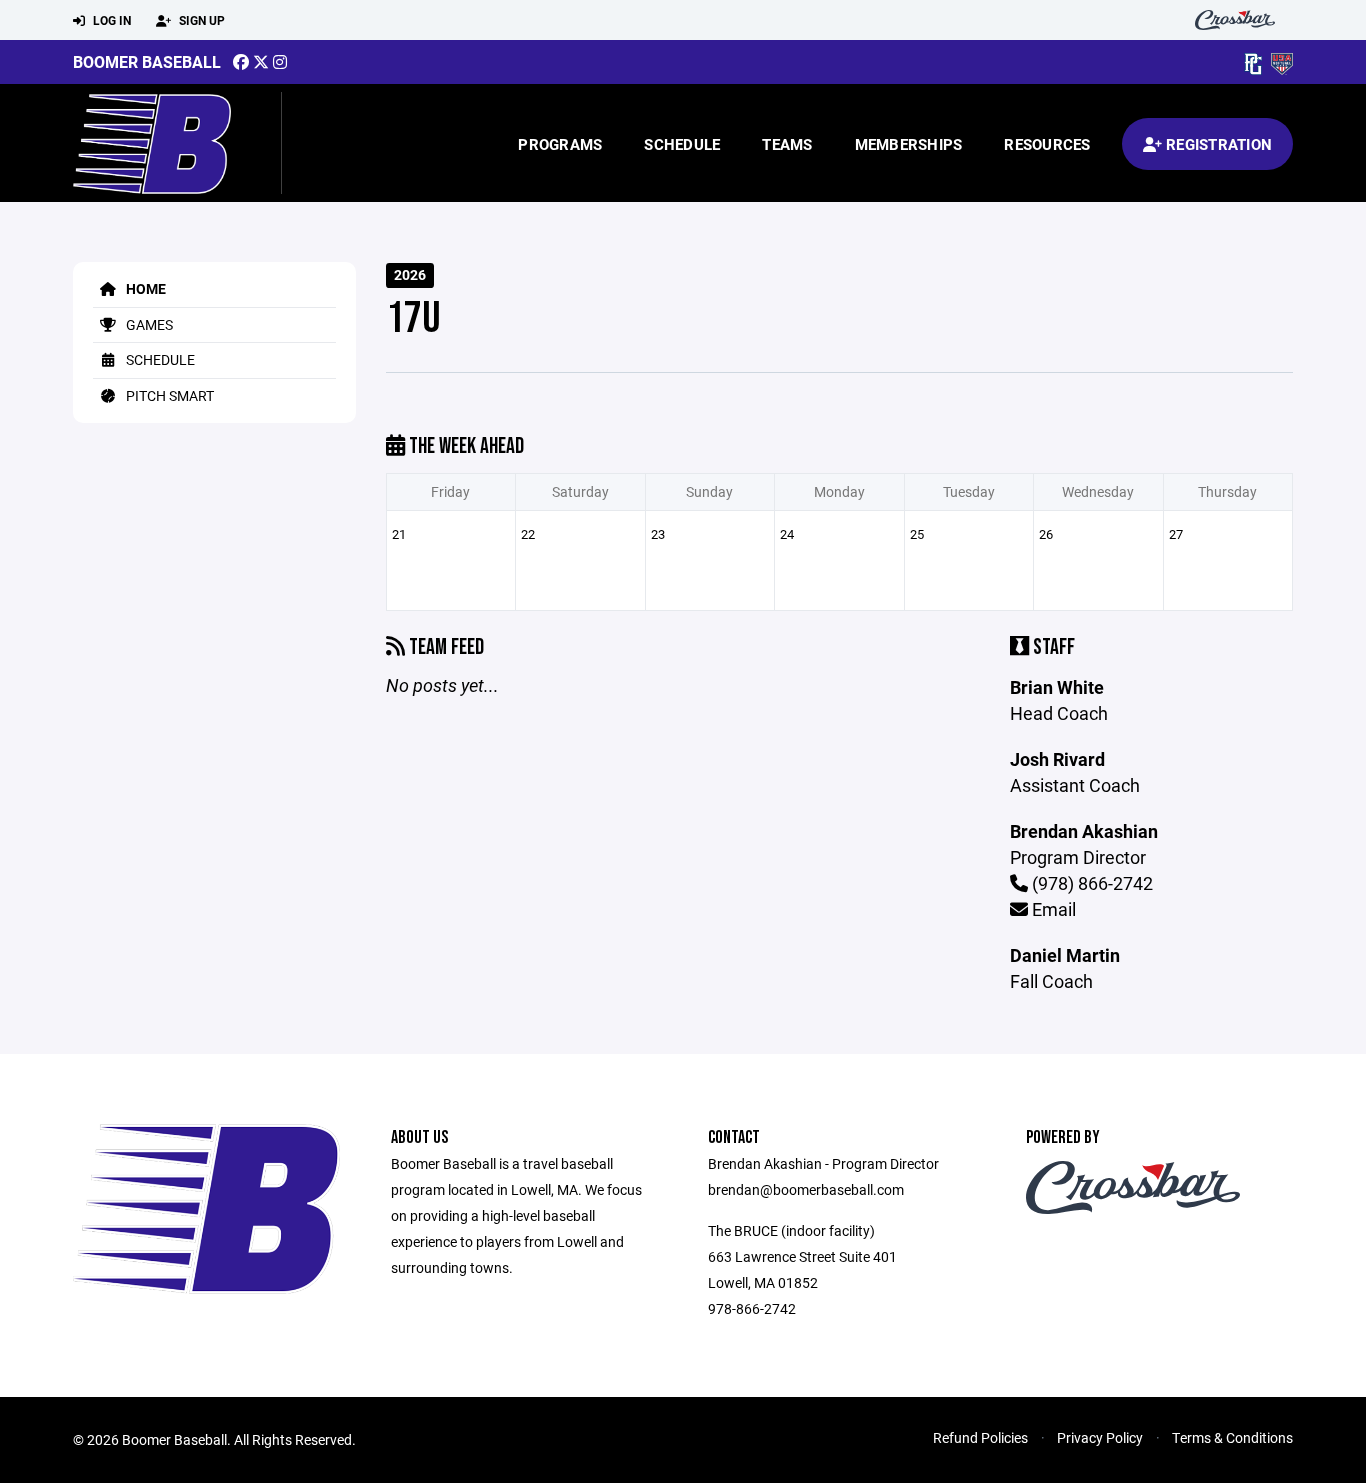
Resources (1047, 144)
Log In (110, 20)
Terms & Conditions (1232, 1437)
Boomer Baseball (147, 61)
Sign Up (200, 20)
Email (1052, 909)
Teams (787, 144)
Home (144, 288)
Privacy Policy (1100, 1437)
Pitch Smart (168, 395)
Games (148, 324)
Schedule (682, 144)
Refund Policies (980, 1437)
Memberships (909, 144)
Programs (560, 144)
